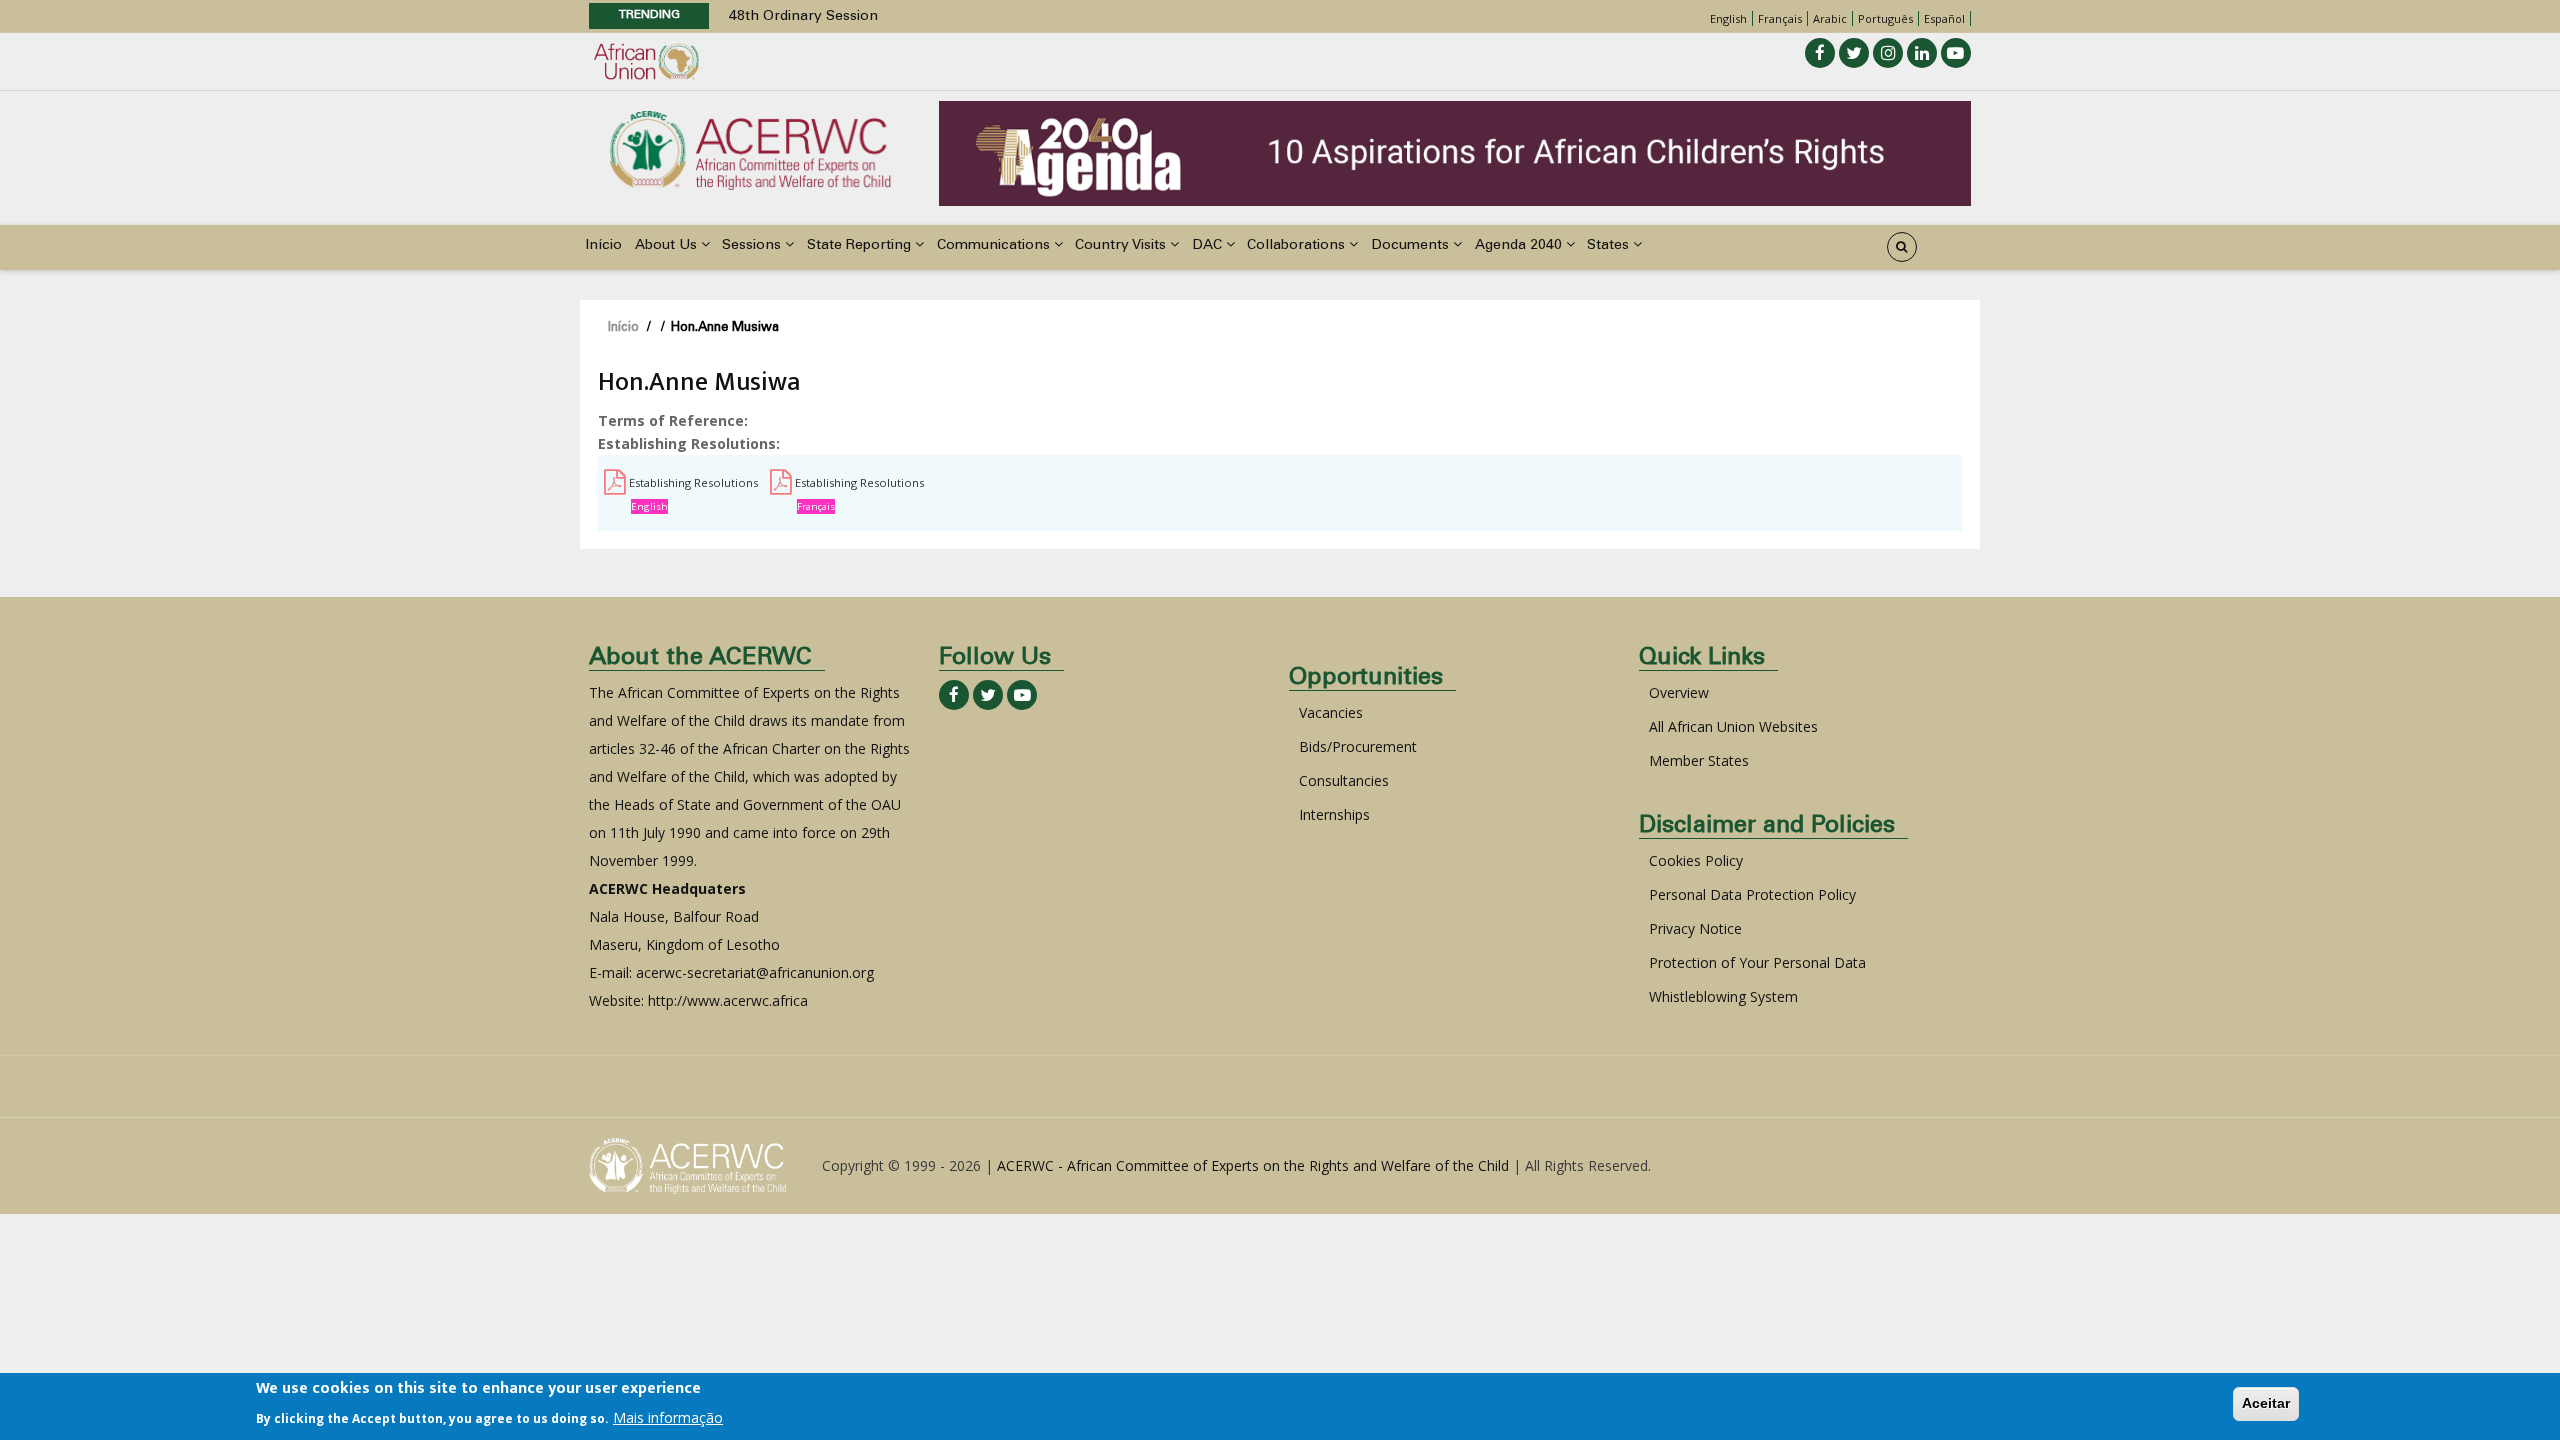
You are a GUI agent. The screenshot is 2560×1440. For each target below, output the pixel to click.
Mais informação (668, 1416)
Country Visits (1122, 246)
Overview (1679, 692)
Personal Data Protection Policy (1752, 894)
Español (1944, 18)
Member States (1699, 760)
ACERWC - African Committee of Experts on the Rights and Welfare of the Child (1253, 1165)
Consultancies (1344, 780)
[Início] (750, 148)
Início (603, 246)
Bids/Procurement (1358, 746)
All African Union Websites (1733, 726)
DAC (1209, 246)
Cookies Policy (1696, 860)
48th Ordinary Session (803, 17)
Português (1885, 18)
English (1728, 18)
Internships (1334, 814)
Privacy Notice (1695, 928)
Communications (995, 246)
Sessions (753, 246)
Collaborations (1298, 246)
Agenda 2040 (1520, 246)
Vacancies (1331, 712)
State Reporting (861, 246)
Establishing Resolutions (693, 482)
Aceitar (2266, 1403)
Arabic (1830, 18)
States (1610, 246)
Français (1780, 18)
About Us (668, 246)
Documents (1412, 246)
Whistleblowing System (1723, 996)
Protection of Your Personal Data (1757, 962)
